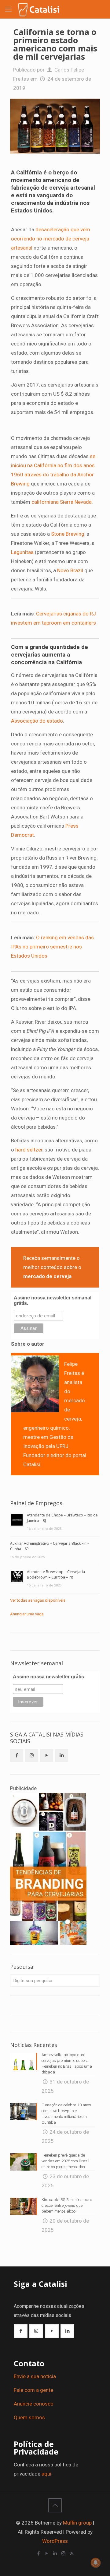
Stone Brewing (68, 534)
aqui (46, 2474)
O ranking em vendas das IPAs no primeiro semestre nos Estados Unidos (52, 947)
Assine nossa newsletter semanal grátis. (53, 1300)
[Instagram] (63, 2553)
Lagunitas (23, 552)
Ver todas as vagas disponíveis (38, 1600)
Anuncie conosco (34, 2404)
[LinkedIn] (55, 2553)
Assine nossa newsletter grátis (48, 1677)
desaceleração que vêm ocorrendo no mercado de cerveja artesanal (51, 239)
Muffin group (77, 2523)
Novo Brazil (70, 570)
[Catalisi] (39, 9)
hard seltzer (29, 1150)
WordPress (55, 2541)
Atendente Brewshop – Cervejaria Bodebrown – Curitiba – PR (56, 1574)
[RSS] (72, 2553)
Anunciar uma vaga (27, 1614)
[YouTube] (47, 2553)
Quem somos (29, 2417)
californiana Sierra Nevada (62, 502)
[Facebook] (39, 2553)
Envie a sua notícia (35, 2376)
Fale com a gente (33, 2390)
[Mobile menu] (8, 9)
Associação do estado (37, 721)
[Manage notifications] (96, 2563)
